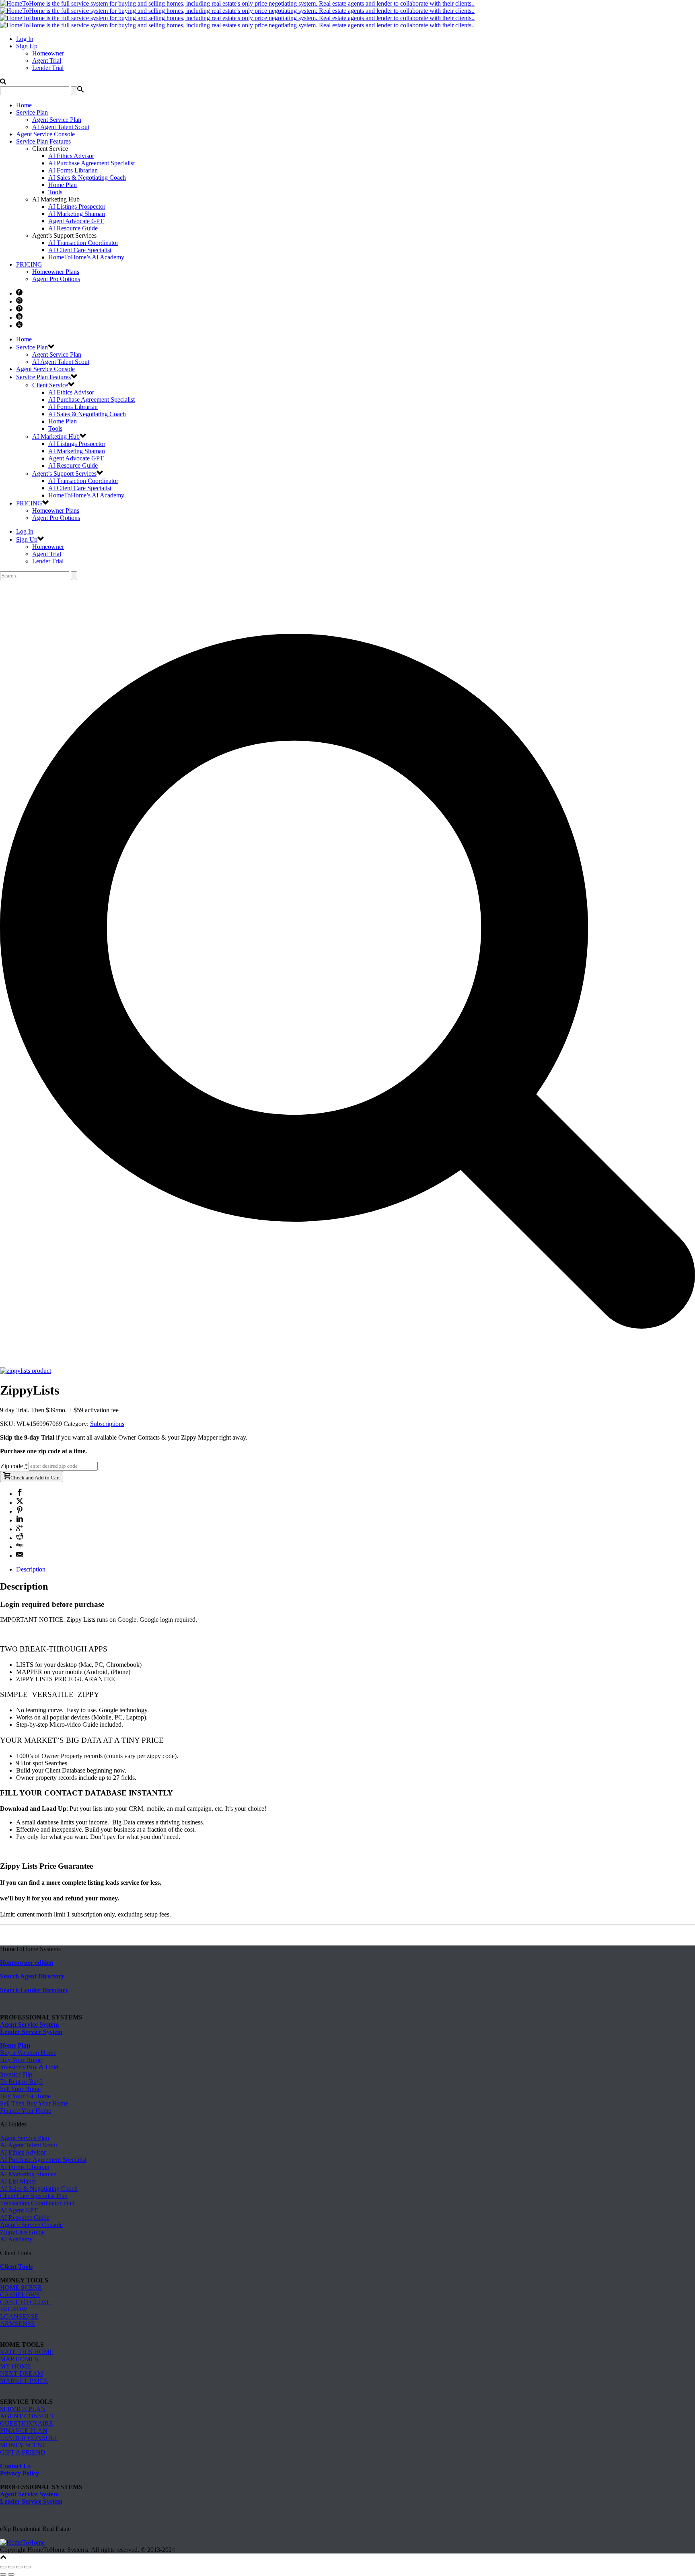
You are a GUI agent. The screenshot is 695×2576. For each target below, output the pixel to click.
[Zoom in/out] (27, 2567)
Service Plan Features (43, 141)
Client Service (50, 385)
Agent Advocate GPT (76, 221)
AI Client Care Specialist (80, 250)
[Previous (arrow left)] (3, 2574)
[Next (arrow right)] (11, 2574)
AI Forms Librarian (73, 170)
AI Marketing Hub (56, 437)
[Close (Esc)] (3, 2567)
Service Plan (32, 112)
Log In (25, 39)
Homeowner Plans (56, 272)
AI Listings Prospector (77, 206)
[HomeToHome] (237, 14)
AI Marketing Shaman (77, 214)
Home (24, 105)
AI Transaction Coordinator (83, 243)
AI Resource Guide (73, 228)
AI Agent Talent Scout (61, 127)
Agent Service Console (45, 134)
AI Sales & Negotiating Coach (87, 178)
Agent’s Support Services (64, 473)
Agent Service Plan (57, 120)
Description (31, 1569)
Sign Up (27, 46)
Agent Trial (47, 61)
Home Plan (63, 185)
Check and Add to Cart (35, 1478)
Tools (55, 192)
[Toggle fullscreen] (19, 2567)
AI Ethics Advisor (71, 156)
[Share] (11, 2567)
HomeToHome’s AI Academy (86, 257)
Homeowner (48, 53)
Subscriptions (107, 1424)
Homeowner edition (27, 1963)
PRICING (29, 264)
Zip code (12, 1466)
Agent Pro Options (56, 279)
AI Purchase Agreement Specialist (92, 163)
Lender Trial (48, 68)
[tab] (356, 1569)
